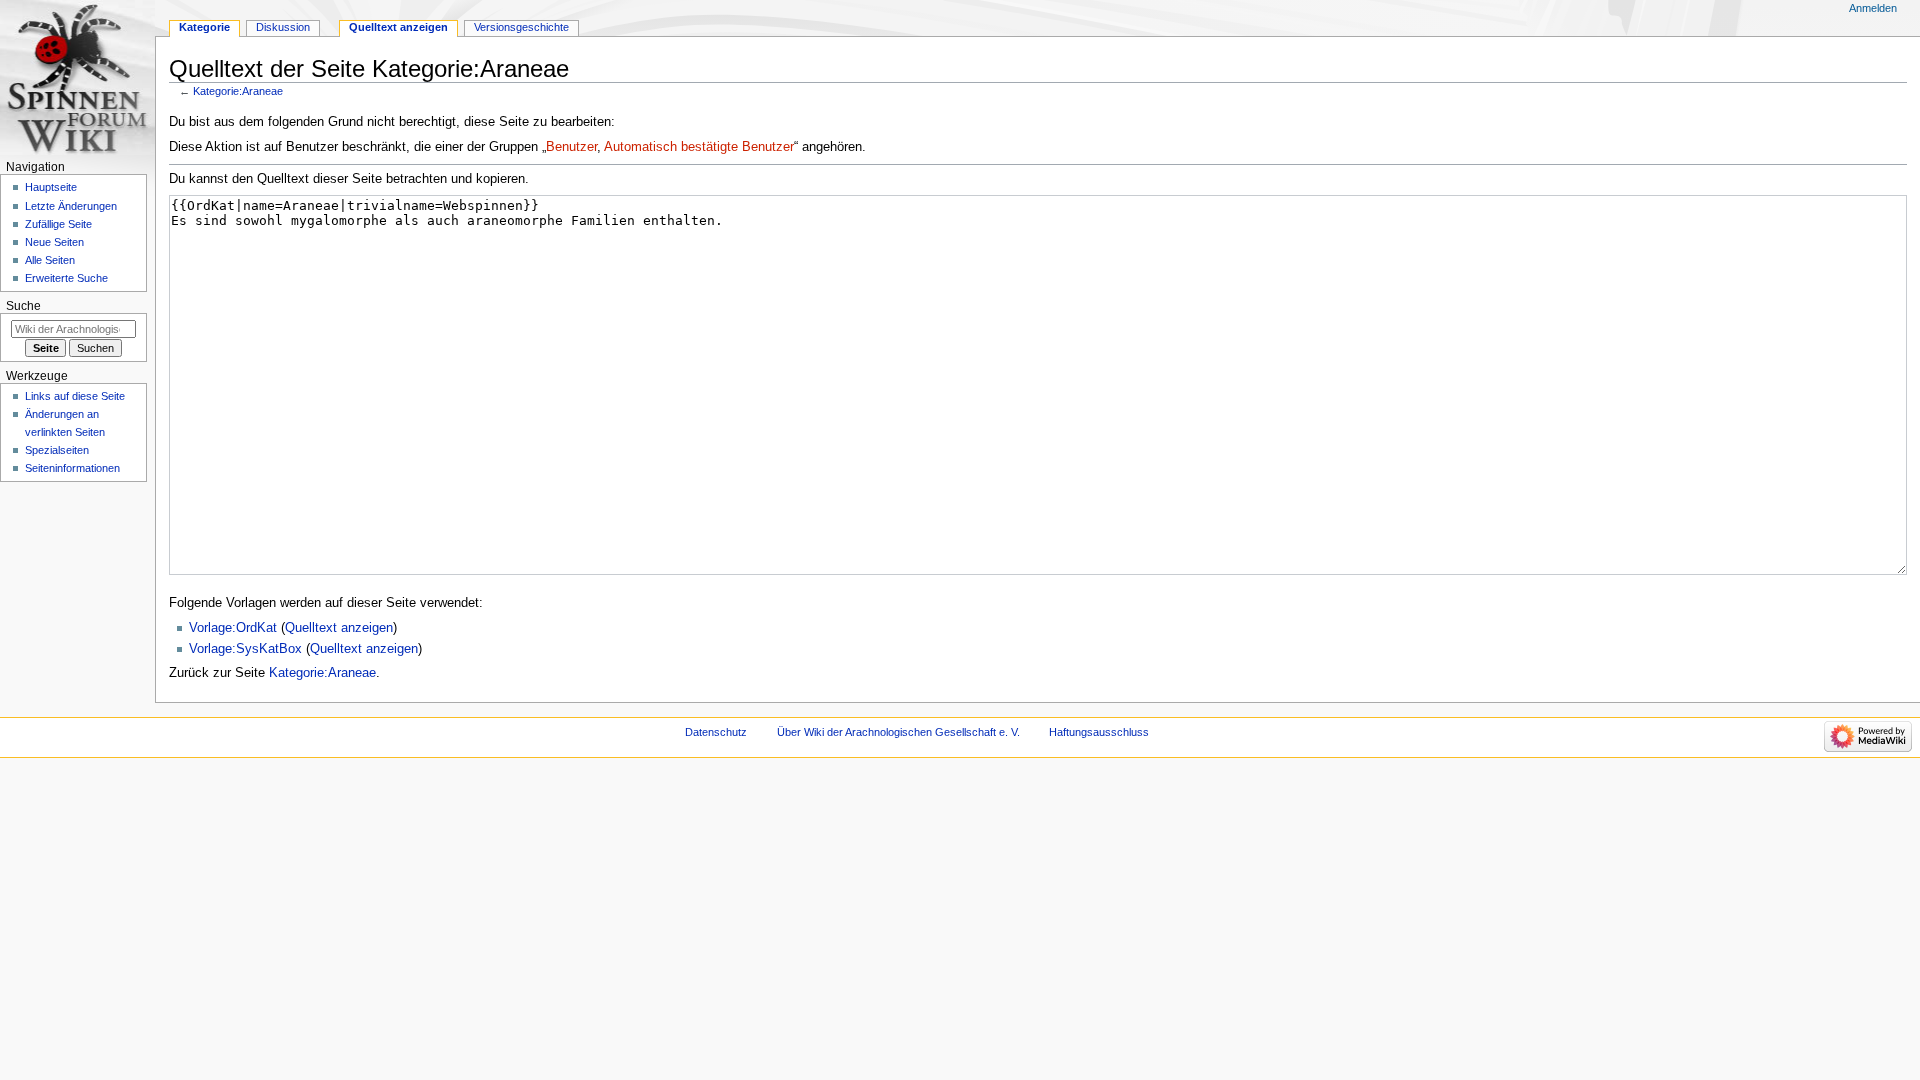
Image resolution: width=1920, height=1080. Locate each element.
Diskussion (283, 27)
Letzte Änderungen (71, 206)
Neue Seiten (54, 242)
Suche (23, 306)
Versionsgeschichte (521, 27)
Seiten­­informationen (72, 468)
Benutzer (571, 147)
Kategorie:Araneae (238, 91)
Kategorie (204, 27)
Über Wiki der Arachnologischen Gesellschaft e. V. (898, 732)
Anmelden (1873, 8)
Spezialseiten (57, 450)
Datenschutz (716, 732)
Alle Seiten (50, 260)
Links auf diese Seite (75, 396)
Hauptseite (51, 187)
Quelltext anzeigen (339, 628)
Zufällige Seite (58, 224)
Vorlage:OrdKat (233, 628)
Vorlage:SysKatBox (245, 649)
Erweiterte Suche (66, 278)
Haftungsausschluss (1099, 732)
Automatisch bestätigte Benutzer (699, 147)
